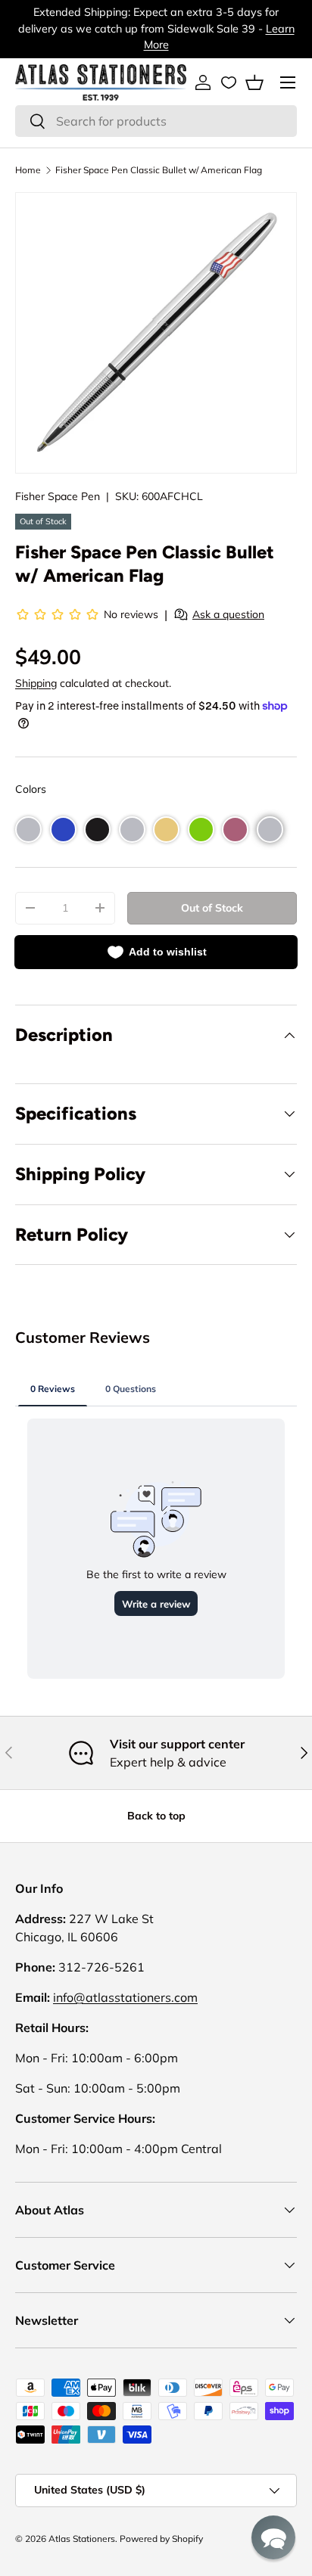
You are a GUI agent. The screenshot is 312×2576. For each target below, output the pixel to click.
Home (28, 170)
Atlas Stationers (82, 2539)
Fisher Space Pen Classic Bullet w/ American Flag (159, 170)
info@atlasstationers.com (125, 1997)
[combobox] (156, 121)
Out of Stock (212, 908)
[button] (254, 82)
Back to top (156, 1816)
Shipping (36, 683)
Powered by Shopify (161, 2539)
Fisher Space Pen (58, 496)
